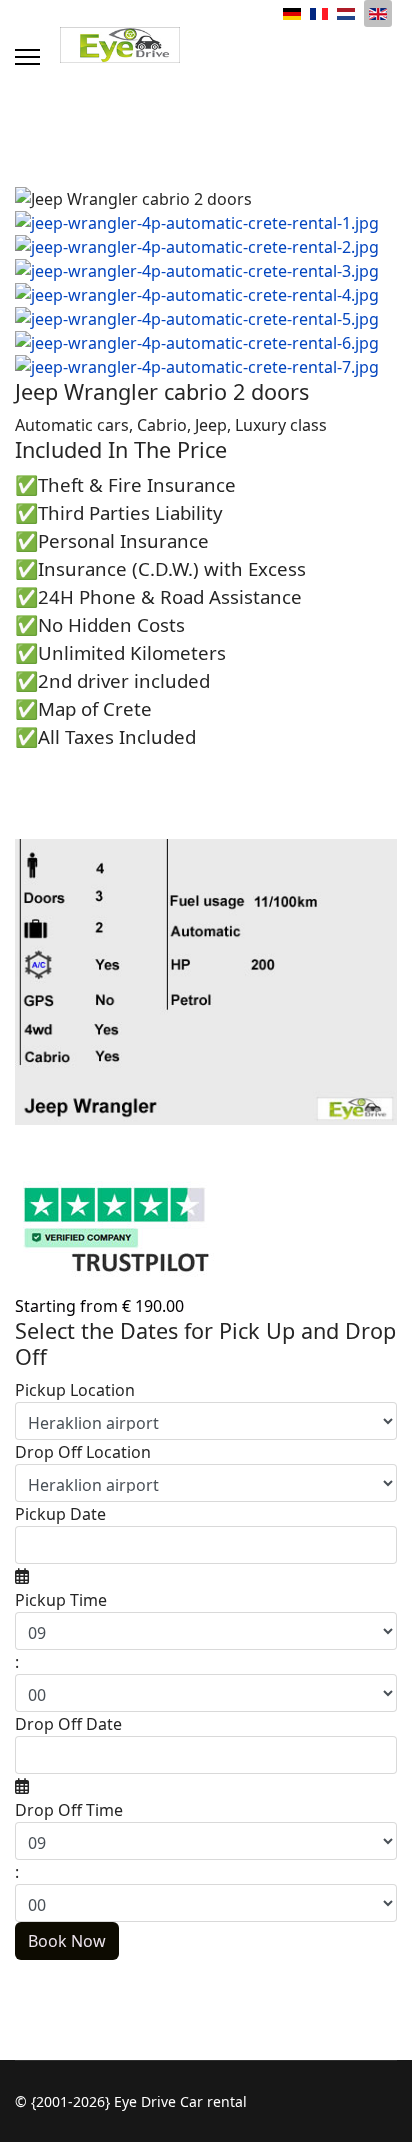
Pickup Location (75, 1390)
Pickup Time (61, 1600)
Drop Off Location (83, 1452)
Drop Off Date (68, 1724)
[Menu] (27, 57)
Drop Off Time (69, 1810)
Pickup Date (60, 1514)
